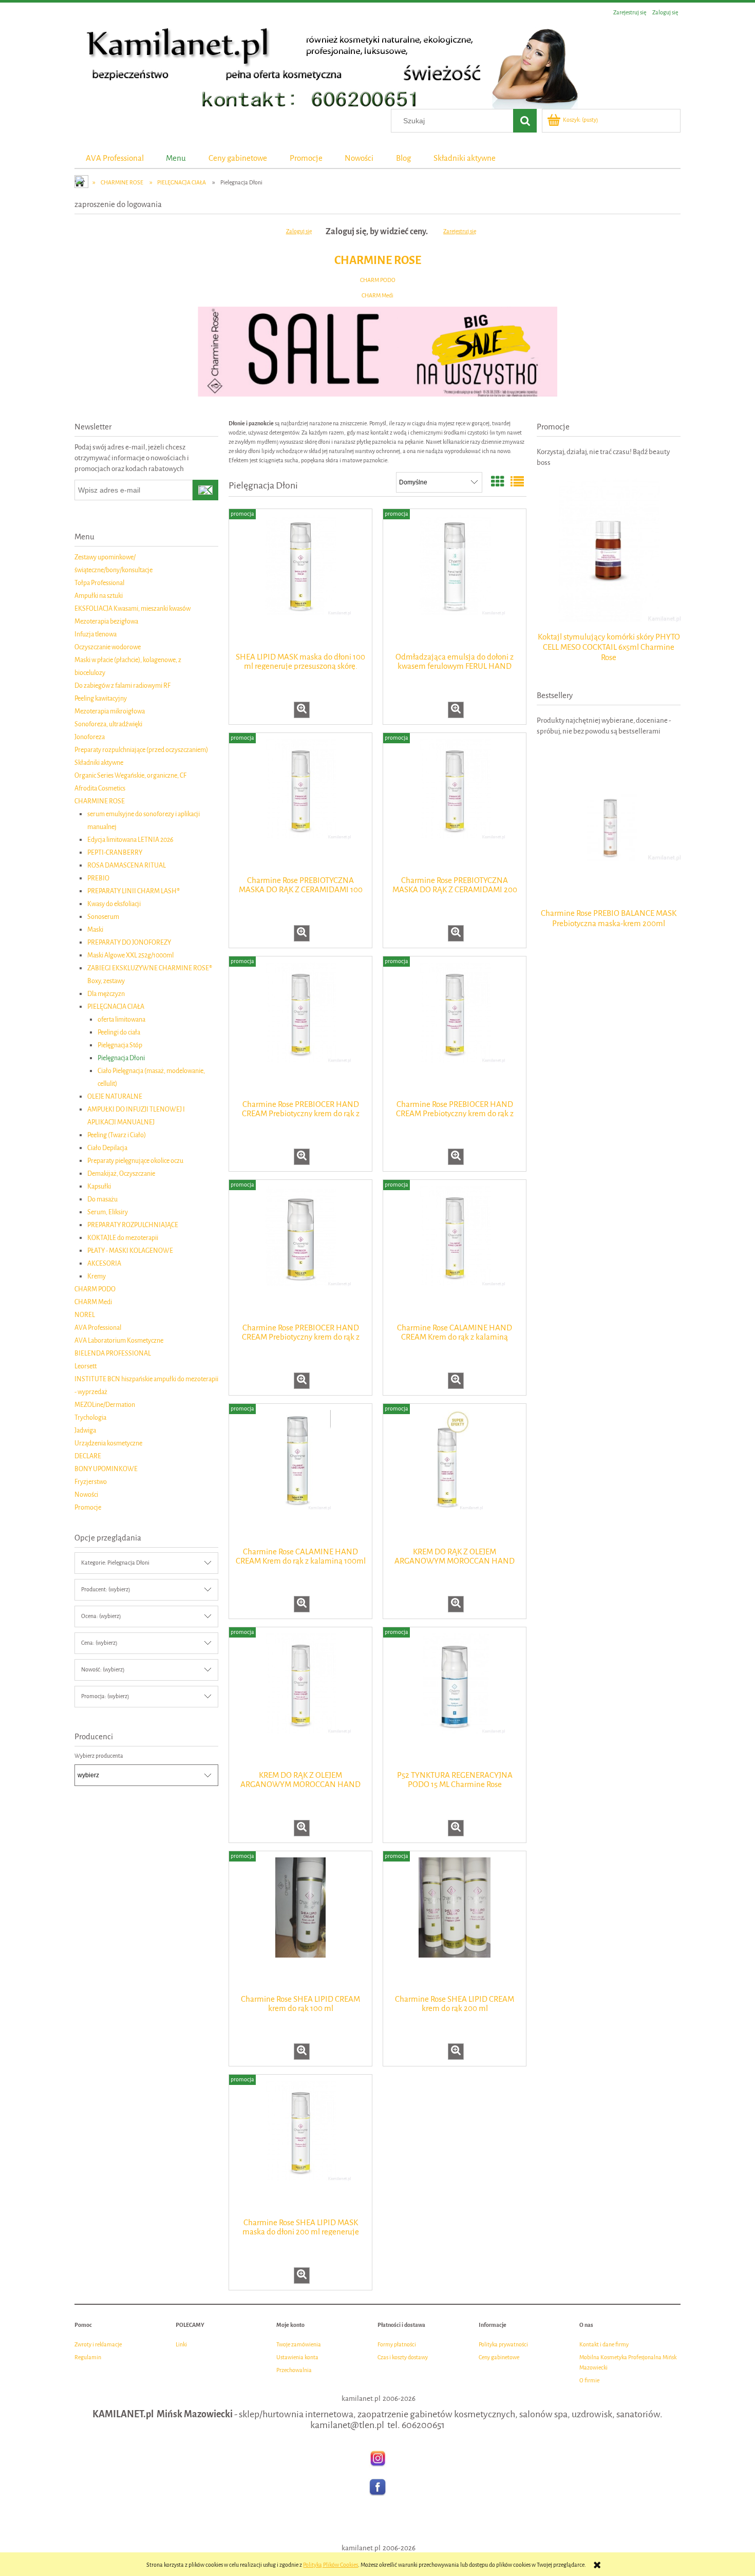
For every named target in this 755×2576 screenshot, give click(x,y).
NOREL (85, 1315)
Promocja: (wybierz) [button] (105, 1696)
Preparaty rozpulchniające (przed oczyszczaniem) (141, 750)
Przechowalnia (294, 2370)
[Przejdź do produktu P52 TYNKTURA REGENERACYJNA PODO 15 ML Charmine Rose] (455, 1698)
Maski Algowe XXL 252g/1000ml (130, 955)
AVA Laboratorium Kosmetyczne (119, 1340)
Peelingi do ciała (119, 1032)
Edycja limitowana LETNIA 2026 (130, 840)
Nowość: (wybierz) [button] (103, 1670)
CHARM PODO (378, 280)
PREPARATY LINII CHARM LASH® (134, 891)
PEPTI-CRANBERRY (115, 852)
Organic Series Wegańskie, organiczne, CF (130, 775)
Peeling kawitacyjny (101, 698)
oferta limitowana (121, 1019)
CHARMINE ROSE (378, 260)
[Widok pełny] (517, 483)
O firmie (589, 2381)
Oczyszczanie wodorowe (108, 647)
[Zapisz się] (205, 490)
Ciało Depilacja (107, 1148)
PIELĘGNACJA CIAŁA (116, 1007)
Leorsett (86, 1366)
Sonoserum (103, 917)
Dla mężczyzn (106, 994)
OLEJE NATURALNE (115, 1096)
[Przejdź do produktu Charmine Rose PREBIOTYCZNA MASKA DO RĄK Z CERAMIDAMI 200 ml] (455, 803)
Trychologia (90, 1417)
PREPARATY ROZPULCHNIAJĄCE (133, 1225)
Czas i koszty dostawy (403, 2357)
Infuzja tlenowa (96, 634)
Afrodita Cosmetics (100, 788)
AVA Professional (98, 1328)
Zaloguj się (299, 231)
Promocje (88, 1507)
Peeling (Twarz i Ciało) (117, 1135)
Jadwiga (85, 1430)
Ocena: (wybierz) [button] (101, 1616)
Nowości (86, 1494)
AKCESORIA (104, 1263)
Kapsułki (99, 1186)
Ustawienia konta (297, 2357)
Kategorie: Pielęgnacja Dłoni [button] (115, 1563)
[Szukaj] (525, 121)
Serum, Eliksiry (108, 1212)
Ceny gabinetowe (499, 2357)
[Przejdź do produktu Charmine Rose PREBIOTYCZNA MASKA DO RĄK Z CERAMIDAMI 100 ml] (300, 803)
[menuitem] (115, 158)
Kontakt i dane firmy (604, 2345)
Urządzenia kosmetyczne (108, 1443)
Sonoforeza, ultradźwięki (108, 724)
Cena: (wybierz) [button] (99, 1643)
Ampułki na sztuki (99, 596)
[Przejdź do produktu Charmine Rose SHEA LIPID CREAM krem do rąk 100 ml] (300, 1922)
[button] (302, 710)
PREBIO (98, 878)
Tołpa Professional (99, 583)
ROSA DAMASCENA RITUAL (127, 865)
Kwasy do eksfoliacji (114, 904)
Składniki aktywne (99, 763)
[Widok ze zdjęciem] (498, 483)
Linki (181, 2345)
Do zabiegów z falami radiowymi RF (122, 685)
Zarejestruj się (460, 231)
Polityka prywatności (503, 2345)
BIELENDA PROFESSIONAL (113, 1353)
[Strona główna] (326, 65)
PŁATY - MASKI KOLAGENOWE (130, 1251)
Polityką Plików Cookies (331, 2565)
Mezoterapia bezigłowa (106, 621)
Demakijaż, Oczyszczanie (121, 1173)
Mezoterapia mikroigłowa (110, 711)
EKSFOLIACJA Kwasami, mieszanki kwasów (133, 608)
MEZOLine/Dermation (105, 1405)
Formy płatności (397, 2345)
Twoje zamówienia (299, 2345)
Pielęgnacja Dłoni (121, 1058)
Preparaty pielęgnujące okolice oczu (135, 1161)
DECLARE (88, 1456)
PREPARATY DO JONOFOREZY (129, 942)
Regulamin (88, 2357)
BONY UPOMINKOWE (106, 1469)
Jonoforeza (90, 737)
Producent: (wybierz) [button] (106, 1590)
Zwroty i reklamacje (98, 2345)
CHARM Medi (377, 296)
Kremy (97, 1276)
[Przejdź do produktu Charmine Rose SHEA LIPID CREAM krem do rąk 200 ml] (455, 1922)
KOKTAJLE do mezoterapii (123, 1238)
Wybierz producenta (99, 1756)
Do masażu (102, 1199)
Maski (95, 929)
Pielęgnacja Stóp (120, 1045)
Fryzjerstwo (91, 1482)
